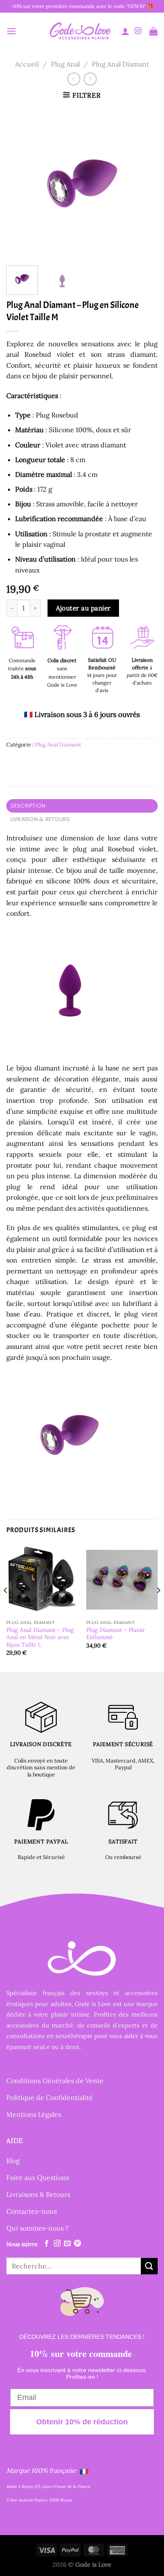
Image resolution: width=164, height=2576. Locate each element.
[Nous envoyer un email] (67, 2244)
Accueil (27, 64)
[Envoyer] (149, 2266)
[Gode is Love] (80, 31)
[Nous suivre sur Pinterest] (77, 2244)
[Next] (144, 183)
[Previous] (20, 183)
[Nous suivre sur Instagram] (138, 31)
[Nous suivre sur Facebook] (47, 2244)
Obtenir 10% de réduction (82, 2422)
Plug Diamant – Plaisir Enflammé (116, 1634)
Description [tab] (28, 806)
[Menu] (11, 31)
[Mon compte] (125, 31)
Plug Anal (65, 64)
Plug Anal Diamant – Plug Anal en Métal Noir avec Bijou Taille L (40, 1637)
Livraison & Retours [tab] (40, 819)
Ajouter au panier (83, 608)
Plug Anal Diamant (120, 64)
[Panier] (153, 31)
